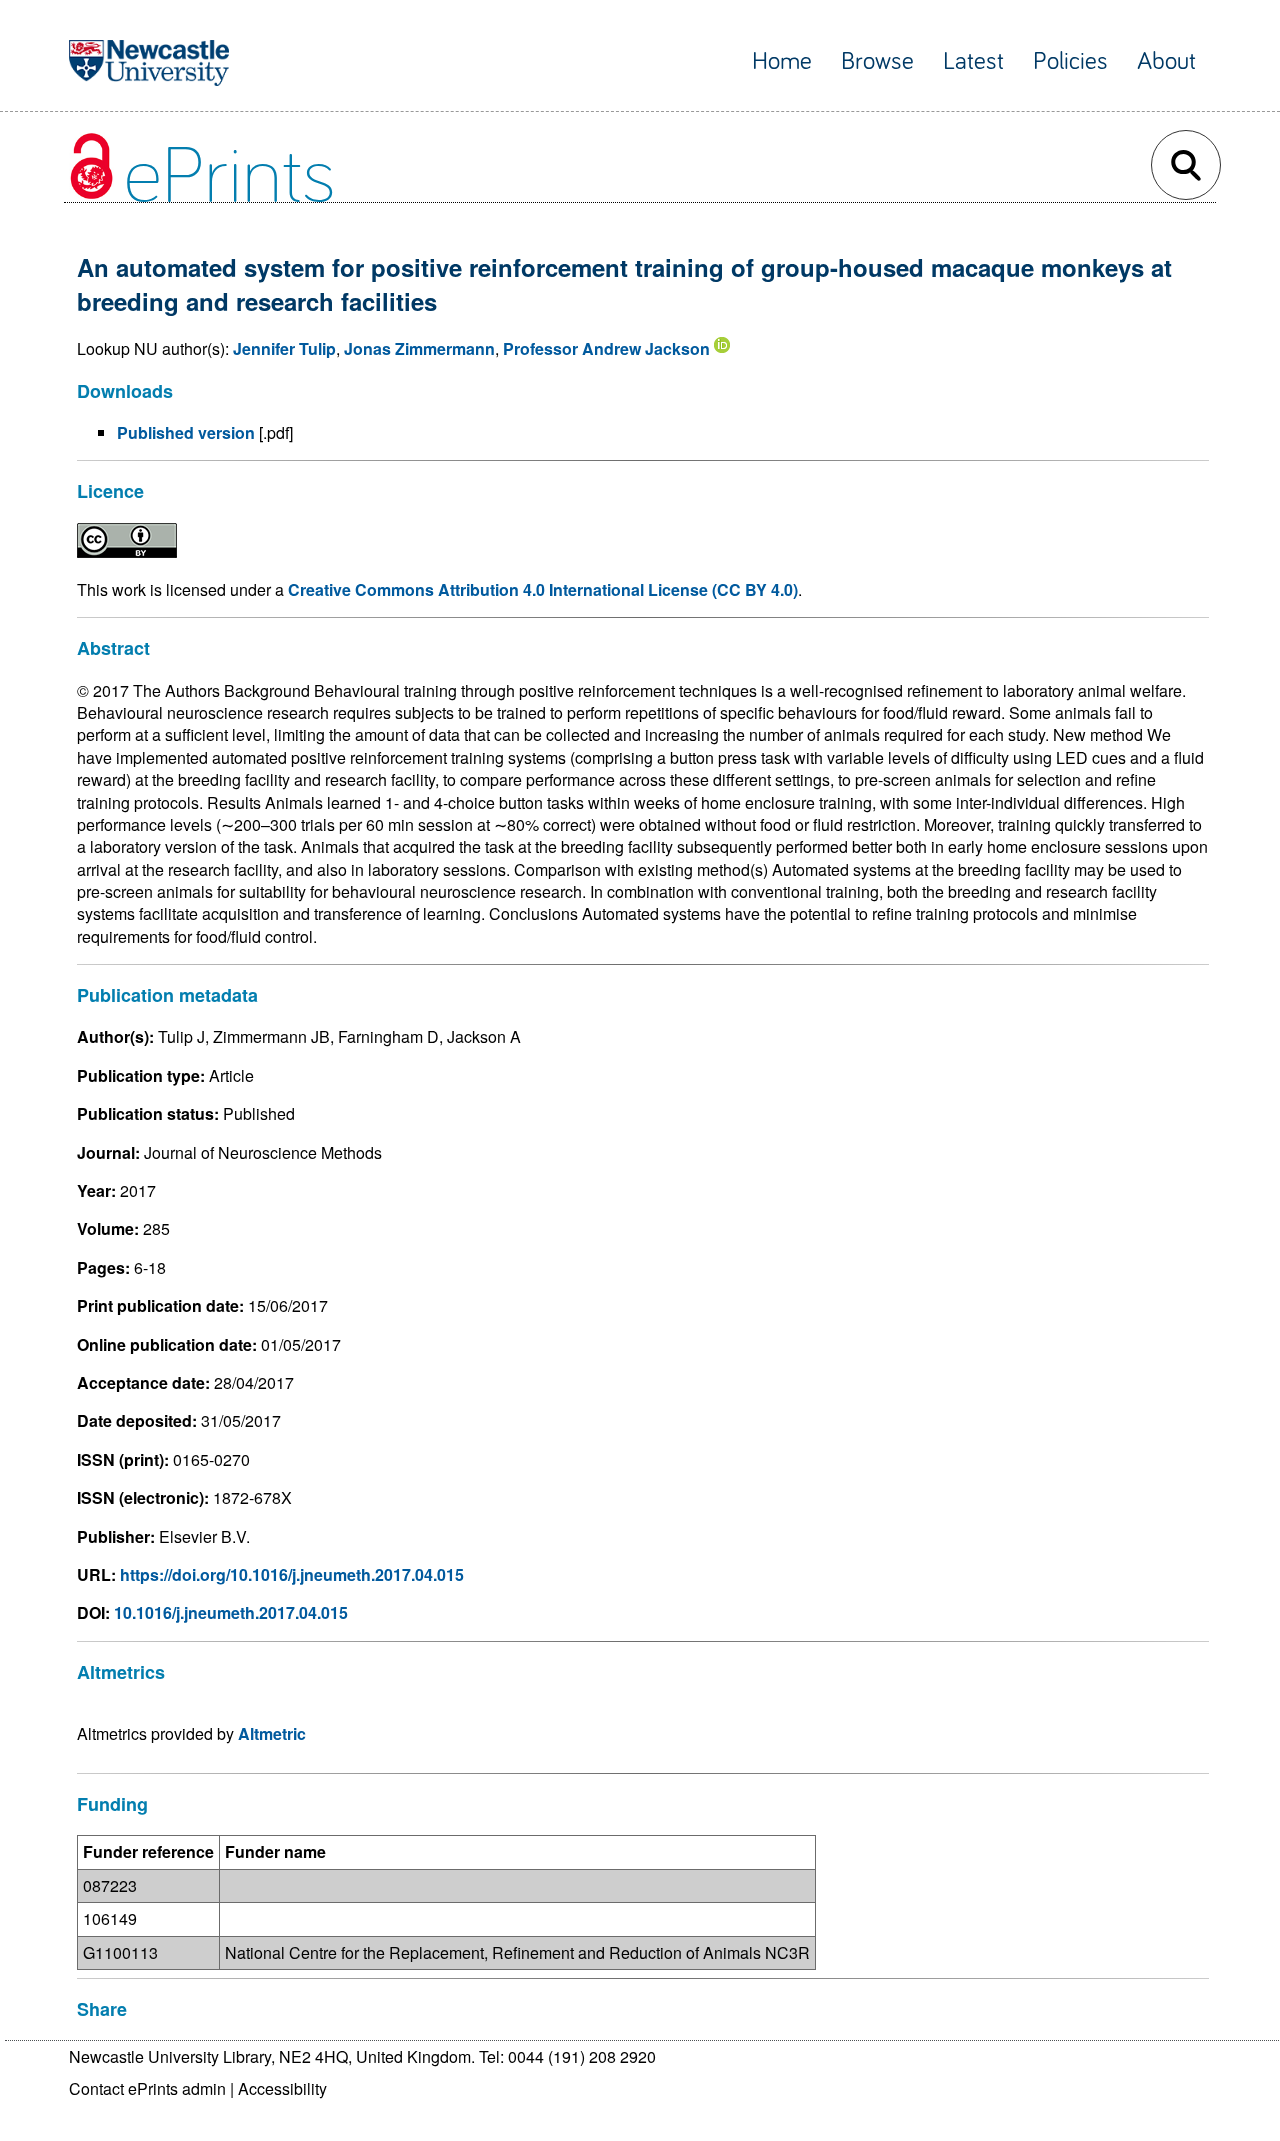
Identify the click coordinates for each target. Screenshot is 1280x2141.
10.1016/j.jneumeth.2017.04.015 (231, 1612)
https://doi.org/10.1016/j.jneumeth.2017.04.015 (292, 1574)
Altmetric (272, 1733)
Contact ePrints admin (147, 2088)
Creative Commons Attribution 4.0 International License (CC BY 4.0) (543, 589)
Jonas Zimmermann (419, 348)
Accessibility (282, 2088)
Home (782, 61)
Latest (973, 61)
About (1166, 61)
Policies (1070, 61)
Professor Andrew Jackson (606, 348)
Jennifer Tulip (284, 348)
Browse (877, 61)
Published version (186, 432)
